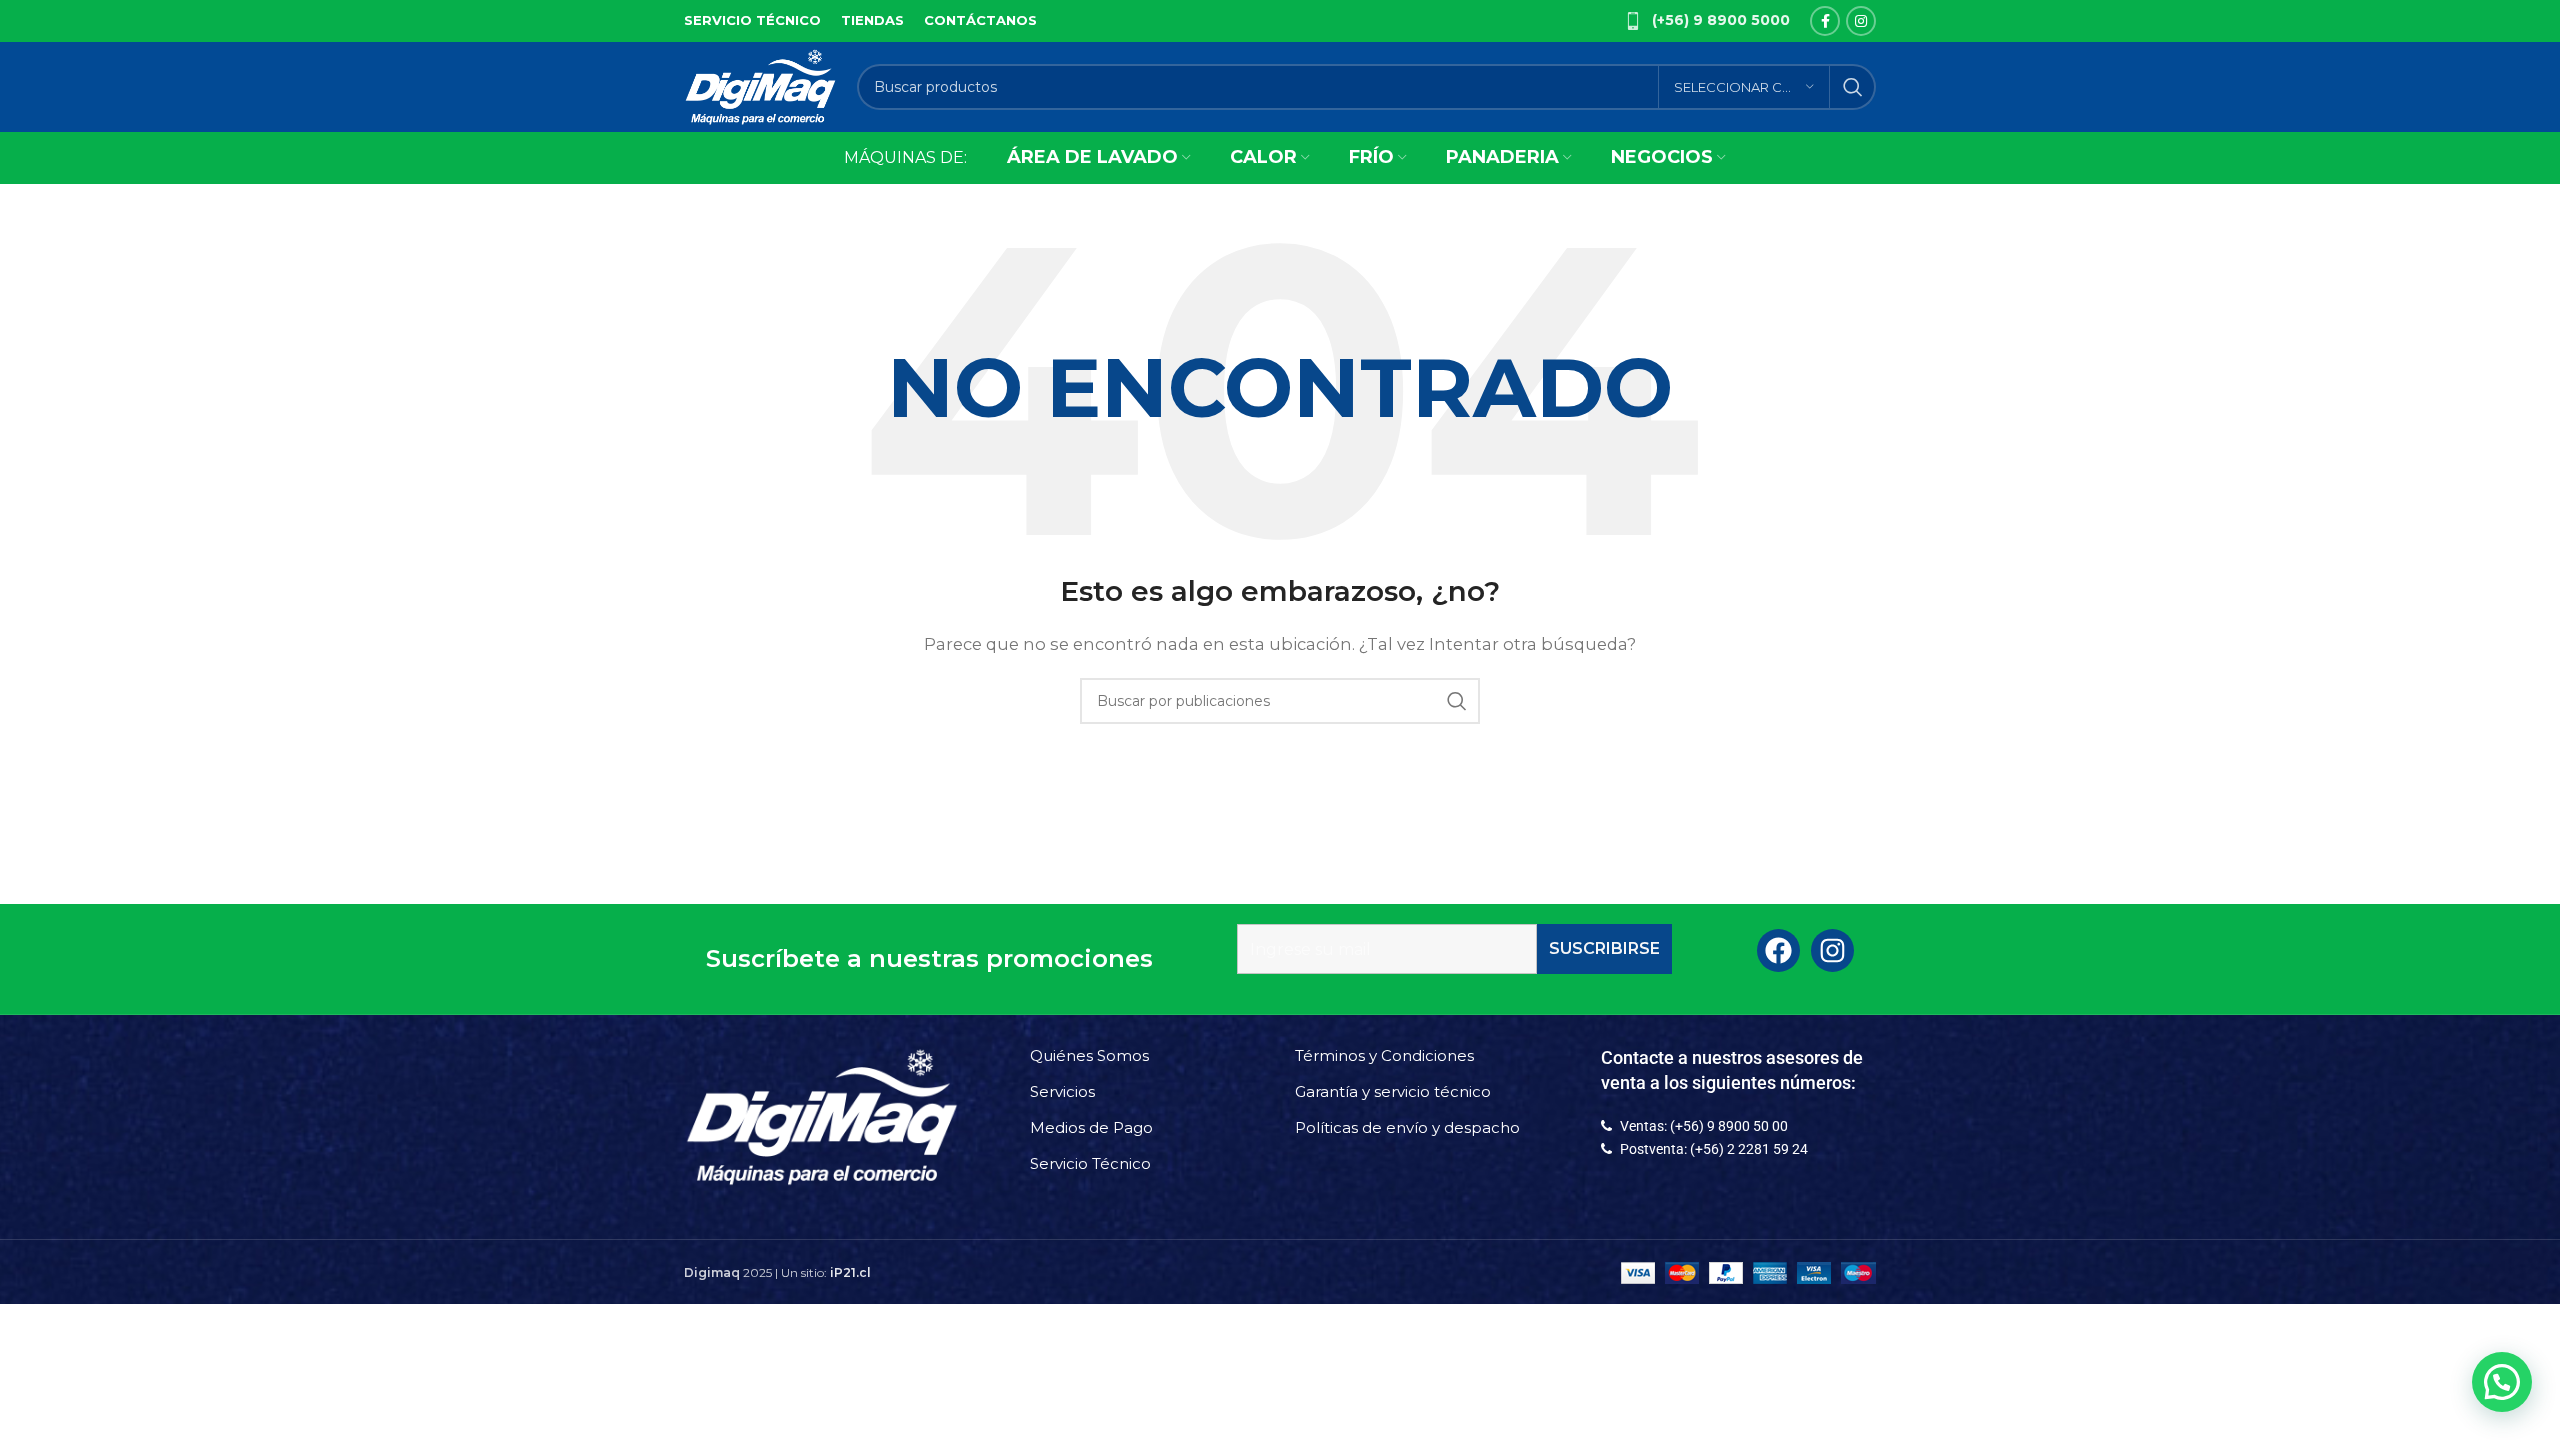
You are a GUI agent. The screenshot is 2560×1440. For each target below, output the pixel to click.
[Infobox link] (1707, 21)
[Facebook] (1778, 950)
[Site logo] (760, 85)
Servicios (1062, 1091)
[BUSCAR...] (1853, 87)
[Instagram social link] (1861, 21)
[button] (2499, 1189)
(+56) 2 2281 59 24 (1749, 1149)
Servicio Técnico (1090, 1163)
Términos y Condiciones (1384, 1055)
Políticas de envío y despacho (1407, 1127)
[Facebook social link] (1825, 21)
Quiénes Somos (1089, 1055)
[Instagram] (1832, 950)
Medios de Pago (1091, 1127)
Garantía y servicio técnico (1393, 1091)
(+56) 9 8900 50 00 (1729, 1126)
